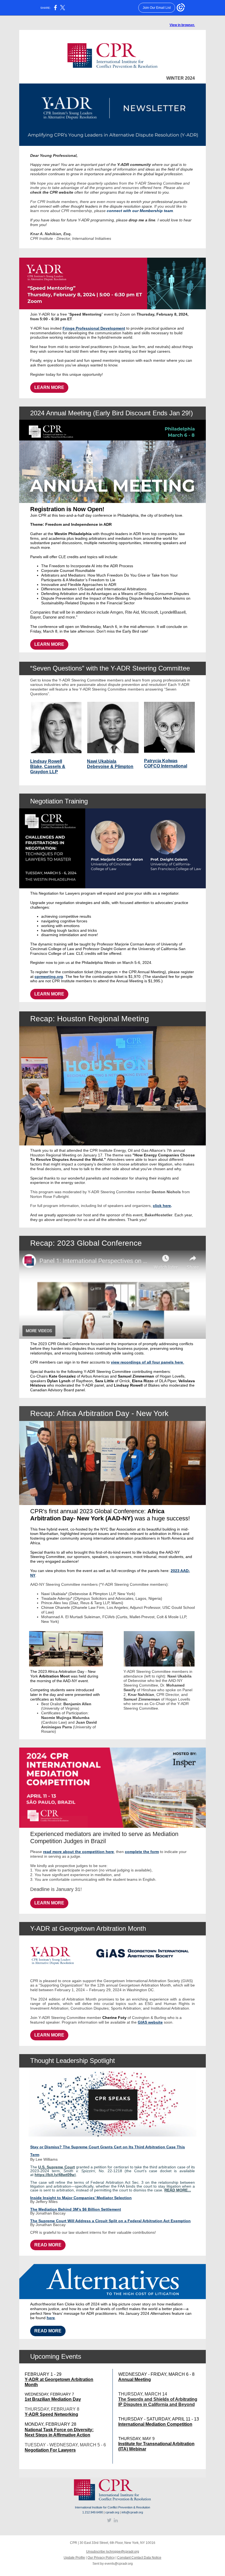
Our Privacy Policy (101, 2558)
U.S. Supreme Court (56, 2167)
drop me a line (142, 220)
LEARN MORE (49, 387)
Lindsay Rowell (46, 761)
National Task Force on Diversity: (59, 2430)
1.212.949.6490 (93, 2512)
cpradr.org (112, 2512)
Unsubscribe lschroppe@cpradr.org (113, 2552)
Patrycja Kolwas (161, 761)
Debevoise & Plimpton (110, 767)
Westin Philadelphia (73, 534)
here (51, 2318)
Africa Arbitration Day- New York (97, 1515)
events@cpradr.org (119, 2564)
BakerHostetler (158, 1215)
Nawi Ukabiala (102, 761)
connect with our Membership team (140, 211)
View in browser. (182, 25)
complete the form (142, 1852)
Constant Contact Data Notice (139, 2558)
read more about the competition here (78, 1852)
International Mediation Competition (155, 2424)
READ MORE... (178, 2190)
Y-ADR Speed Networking (51, 2414)
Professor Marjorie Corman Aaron (126, 944)
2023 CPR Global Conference (64, 1344)
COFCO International (166, 766)
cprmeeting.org (49, 977)
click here (162, 1206)
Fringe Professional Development (94, 328)
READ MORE (48, 2245)
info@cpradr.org (132, 2512)
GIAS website (150, 2022)
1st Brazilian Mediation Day (53, 2399)
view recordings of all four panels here (147, 1362)
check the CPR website (52, 192)
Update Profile (74, 2558)
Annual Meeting (135, 2379)
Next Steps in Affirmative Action (57, 2435)
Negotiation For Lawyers (50, 2450)
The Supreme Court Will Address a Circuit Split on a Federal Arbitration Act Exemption (110, 2221)
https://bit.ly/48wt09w (55, 2175)
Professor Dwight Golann (105, 949)
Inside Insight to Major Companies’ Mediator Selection (81, 2198)
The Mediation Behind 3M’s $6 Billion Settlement (76, 2209)
